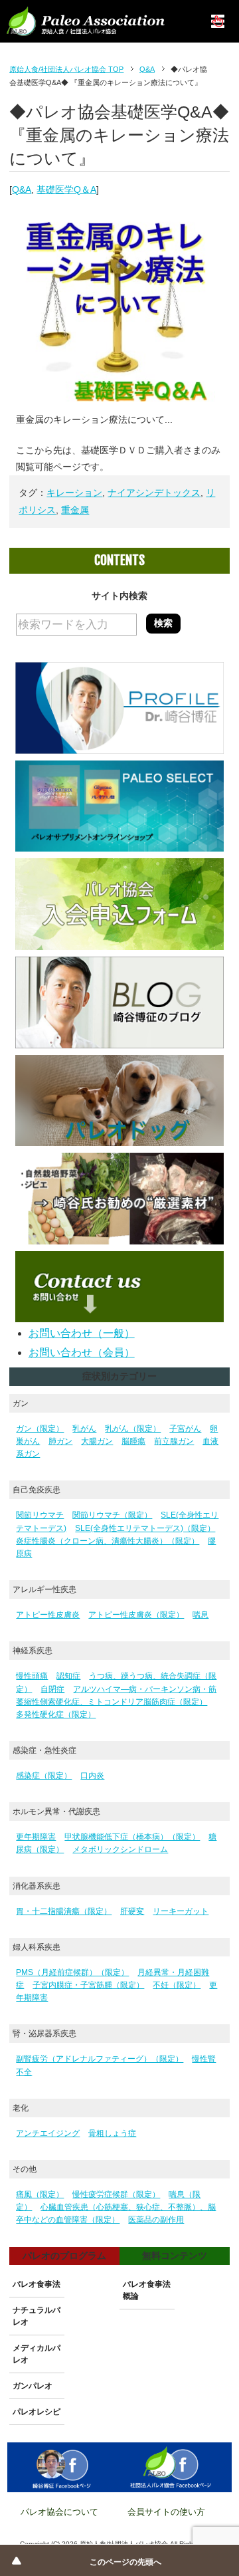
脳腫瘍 (133, 1441)
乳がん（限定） (133, 1429)
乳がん (84, 1429)
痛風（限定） (40, 2194)
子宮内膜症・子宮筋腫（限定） (88, 1985)
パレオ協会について (59, 2512)
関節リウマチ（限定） (112, 1515)
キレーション (74, 493)
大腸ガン (97, 1441)
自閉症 (52, 1689)
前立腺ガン (174, 1441)
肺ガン (60, 1441)
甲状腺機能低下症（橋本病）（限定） (132, 1837)
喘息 (200, 1615)
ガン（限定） (40, 1429)
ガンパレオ (33, 2386)
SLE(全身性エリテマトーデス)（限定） (145, 1528)
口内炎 (92, 1776)
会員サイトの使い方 (166, 2512)
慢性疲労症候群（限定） (116, 2194)
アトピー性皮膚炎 (48, 1615)
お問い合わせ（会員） (82, 1352)
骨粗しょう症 (112, 2133)
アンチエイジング (48, 2133)
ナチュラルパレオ (37, 2316)
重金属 (75, 510)
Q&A (22, 189)
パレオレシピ (37, 2412)
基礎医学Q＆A (66, 189)
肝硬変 (132, 1911)
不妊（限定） (177, 1985)
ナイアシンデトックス (154, 493)
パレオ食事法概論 (147, 2290)
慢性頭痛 (32, 1676)
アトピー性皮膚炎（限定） (136, 1615)
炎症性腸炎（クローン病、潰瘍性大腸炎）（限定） (108, 1541)
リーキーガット (181, 1911)
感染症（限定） (44, 1776)
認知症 (68, 1676)
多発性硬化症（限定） (56, 1714)
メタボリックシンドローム (120, 1849)
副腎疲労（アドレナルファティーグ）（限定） (100, 2059)
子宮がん (185, 1429)
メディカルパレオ (37, 2354)
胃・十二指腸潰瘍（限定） (64, 1911)
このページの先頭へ (125, 2562)
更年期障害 (36, 1837)
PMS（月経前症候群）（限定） (72, 1972)
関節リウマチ (40, 1515)
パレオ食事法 (37, 2284)
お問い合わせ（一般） (82, 1333)
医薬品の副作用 (156, 2220)
